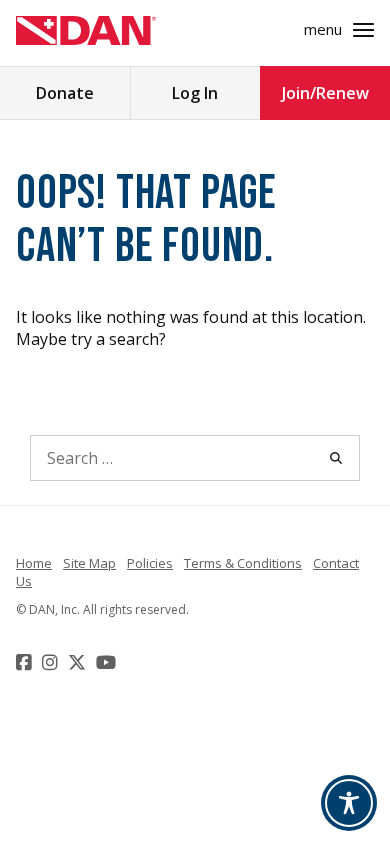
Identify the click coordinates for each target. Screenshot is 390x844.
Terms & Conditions (243, 563)
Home (34, 563)
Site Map (89, 563)
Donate (65, 93)
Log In (195, 93)
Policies (150, 563)
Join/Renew (325, 93)
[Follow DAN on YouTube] (108, 662)
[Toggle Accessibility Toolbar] (349, 803)
